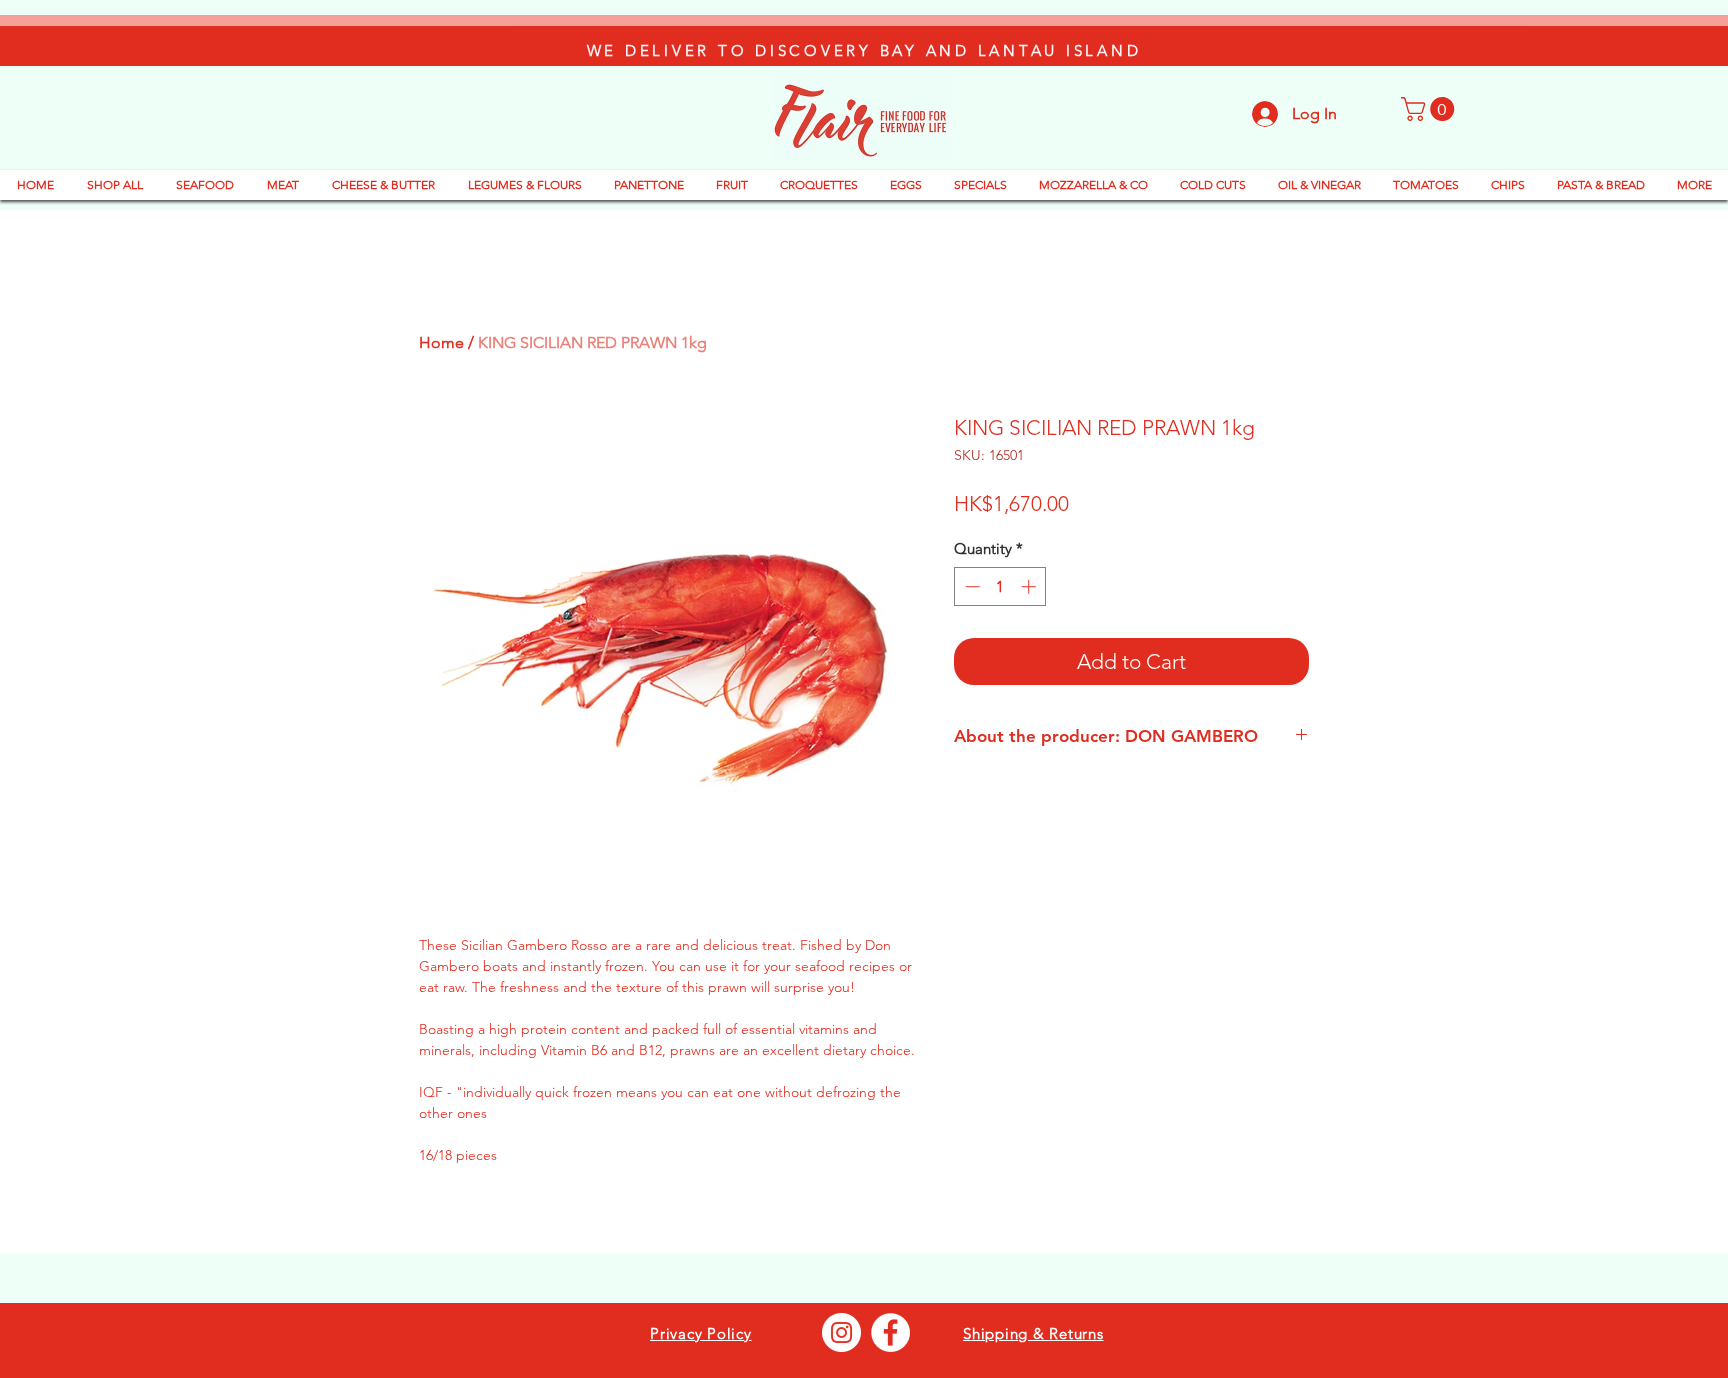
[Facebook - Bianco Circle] (890, 1332)
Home (441, 342)
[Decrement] (970, 586)
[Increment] (1030, 586)
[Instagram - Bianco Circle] (841, 1332)
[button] (1430, 109)
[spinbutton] (1000, 586)
